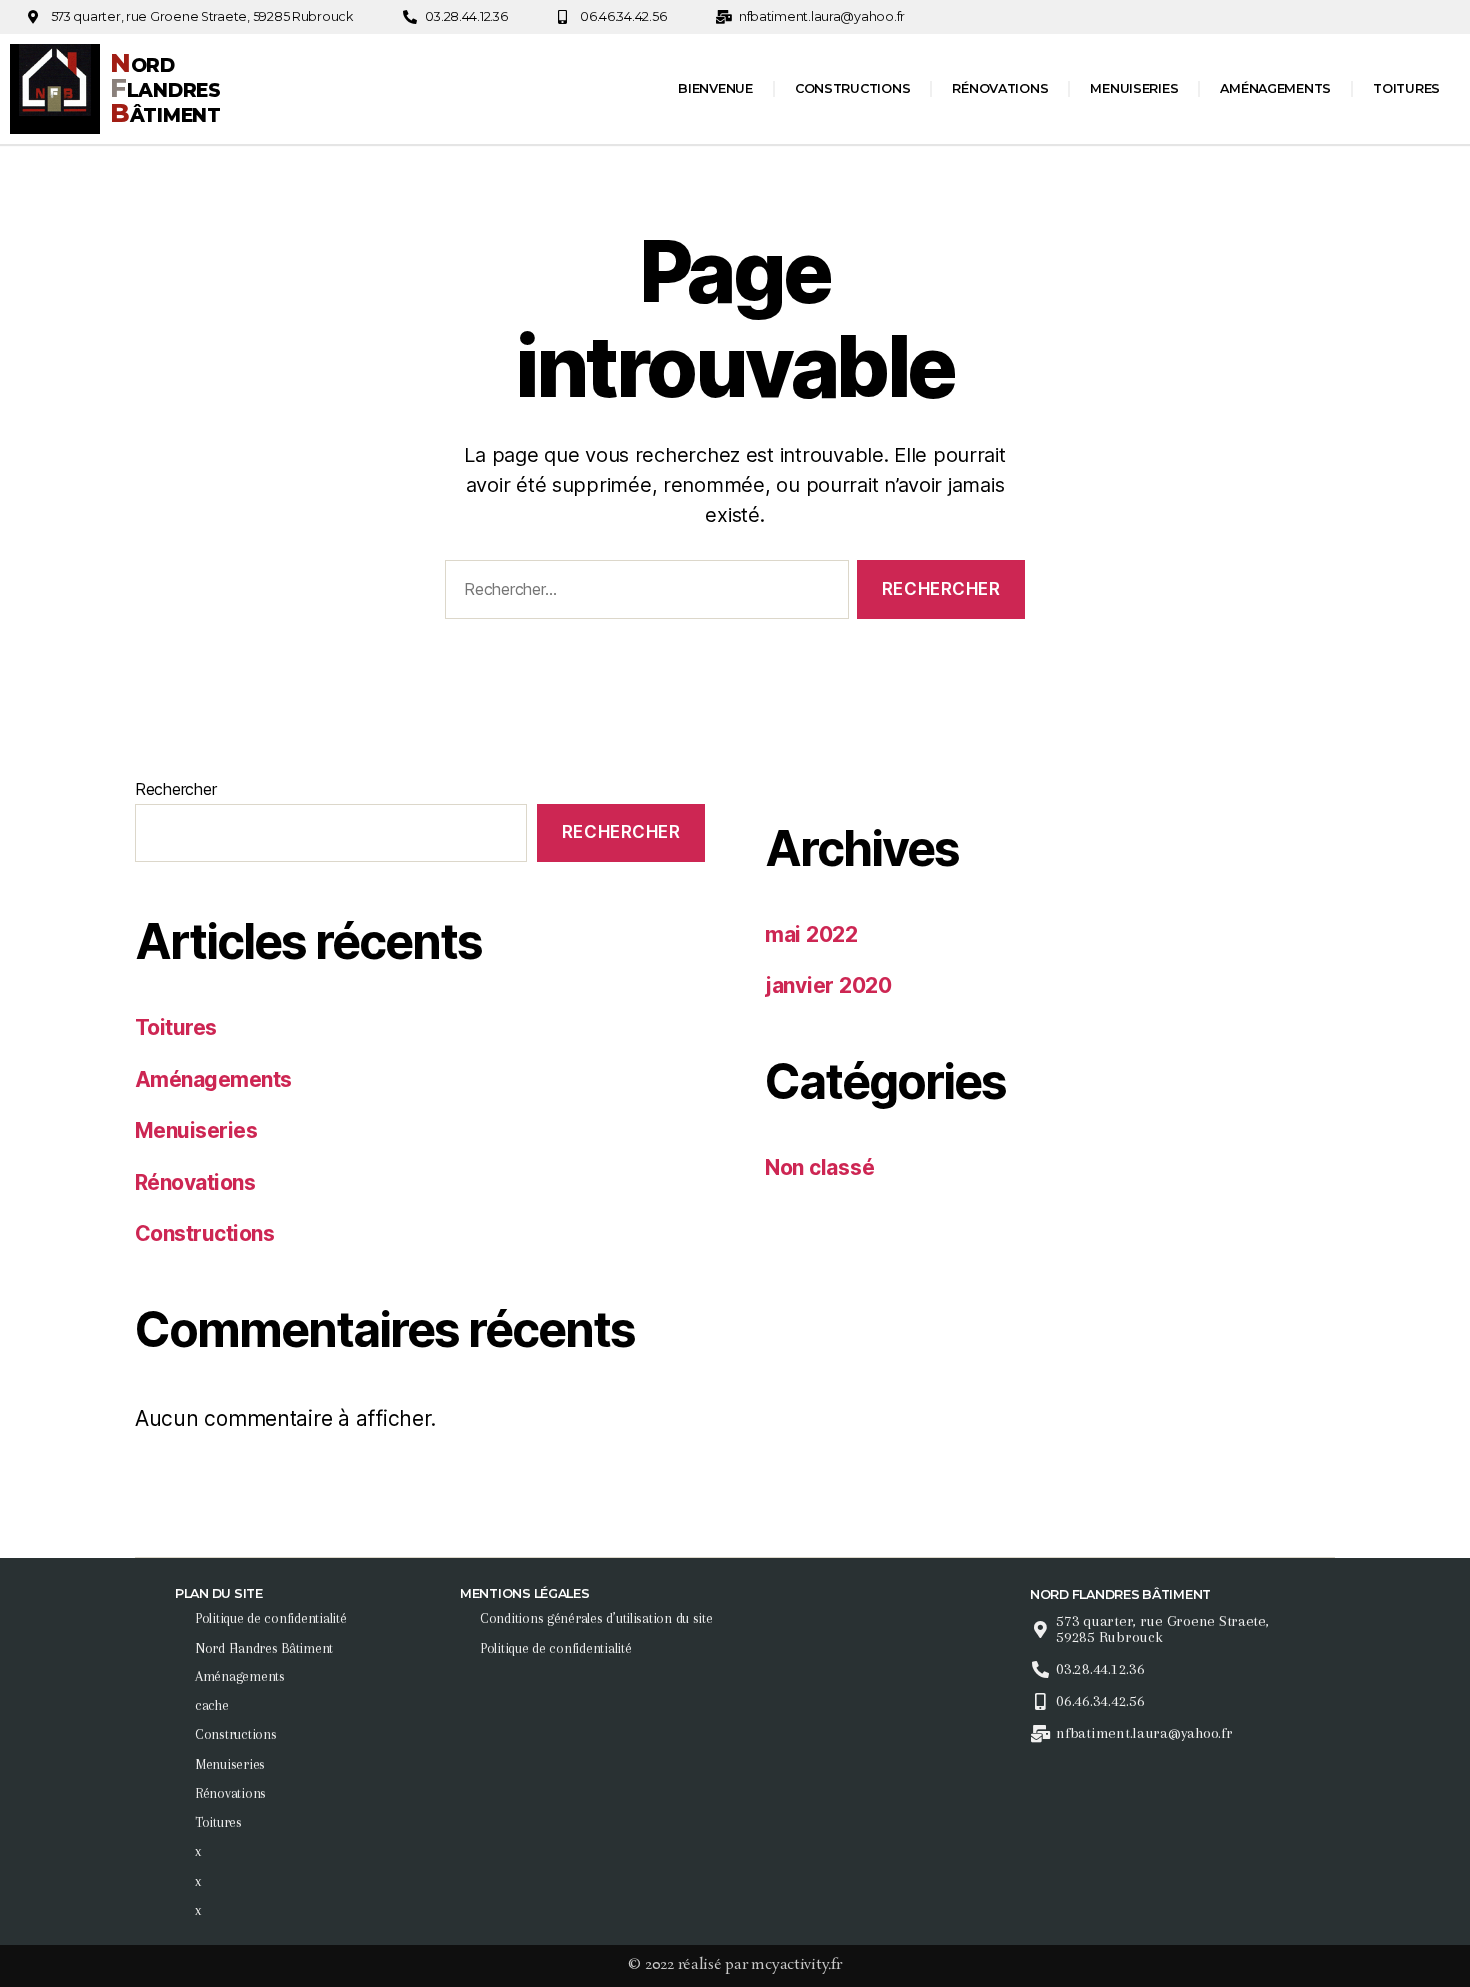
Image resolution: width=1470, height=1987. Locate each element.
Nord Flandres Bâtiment (264, 1648)
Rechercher (175, 789)
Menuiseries (1134, 88)
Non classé (819, 1167)
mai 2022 (811, 934)
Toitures (1406, 88)
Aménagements (1275, 88)
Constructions (853, 88)
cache (212, 1705)
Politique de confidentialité (270, 1618)
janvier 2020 (828, 985)
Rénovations (1000, 88)
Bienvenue (715, 88)
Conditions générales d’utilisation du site (596, 1618)
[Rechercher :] (643, 593)
